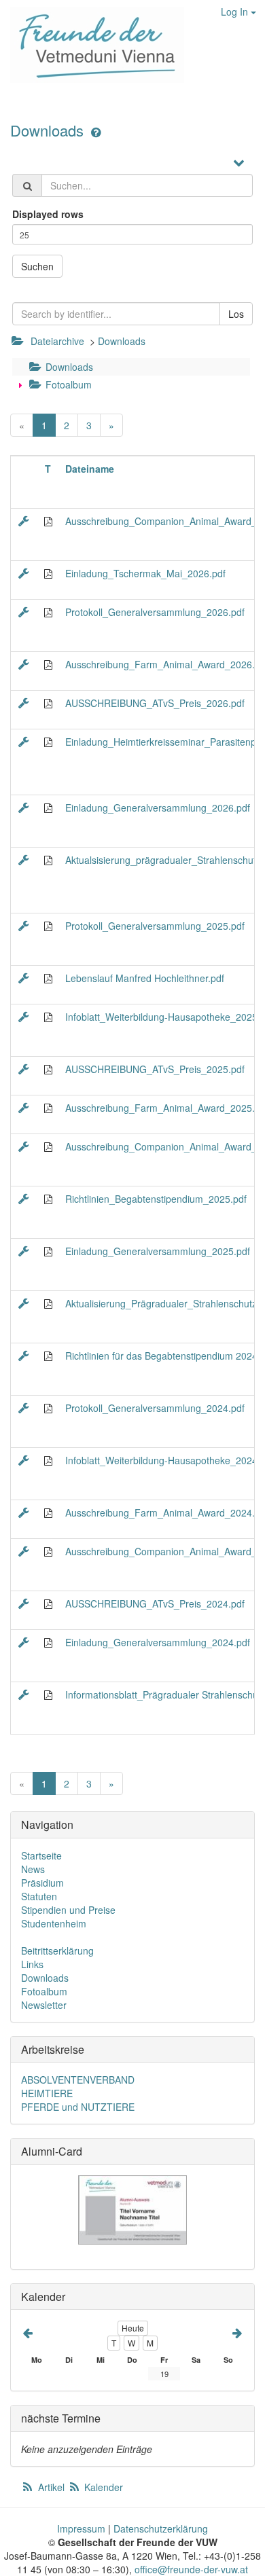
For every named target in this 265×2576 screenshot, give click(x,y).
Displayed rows (48, 214)
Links (32, 1964)
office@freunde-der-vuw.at (191, 2569)
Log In (236, 12)
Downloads (49, 130)
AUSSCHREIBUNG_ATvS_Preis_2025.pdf (155, 1069)
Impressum (81, 2528)
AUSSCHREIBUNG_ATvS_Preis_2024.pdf (155, 1603)
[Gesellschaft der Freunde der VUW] (92, 45)
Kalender (102, 2487)
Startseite (41, 1855)
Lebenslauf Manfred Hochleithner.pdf (145, 978)
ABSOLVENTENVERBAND (78, 2080)
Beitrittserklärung (57, 1951)
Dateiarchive (57, 341)
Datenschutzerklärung (161, 2528)
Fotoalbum (67, 384)
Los (236, 314)
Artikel (51, 2487)
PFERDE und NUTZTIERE (78, 2107)
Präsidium (42, 1883)
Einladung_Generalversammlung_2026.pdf (158, 808)
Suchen (37, 266)
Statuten (39, 1896)
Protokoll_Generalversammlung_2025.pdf (155, 926)
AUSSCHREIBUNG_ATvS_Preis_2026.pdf (155, 703)
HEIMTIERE (47, 2093)
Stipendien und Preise (68, 1910)
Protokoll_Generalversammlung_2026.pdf (155, 612)
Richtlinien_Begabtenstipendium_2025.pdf (156, 1199)
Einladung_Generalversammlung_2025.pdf (158, 1251)
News (33, 1869)
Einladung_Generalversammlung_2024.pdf (158, 1642)
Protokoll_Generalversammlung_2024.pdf (155, 1408)
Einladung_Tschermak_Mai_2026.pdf (145, 573)
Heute (133, 2328)
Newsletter (44, 2005)
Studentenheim (54, 1923)
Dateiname (90, 469)
